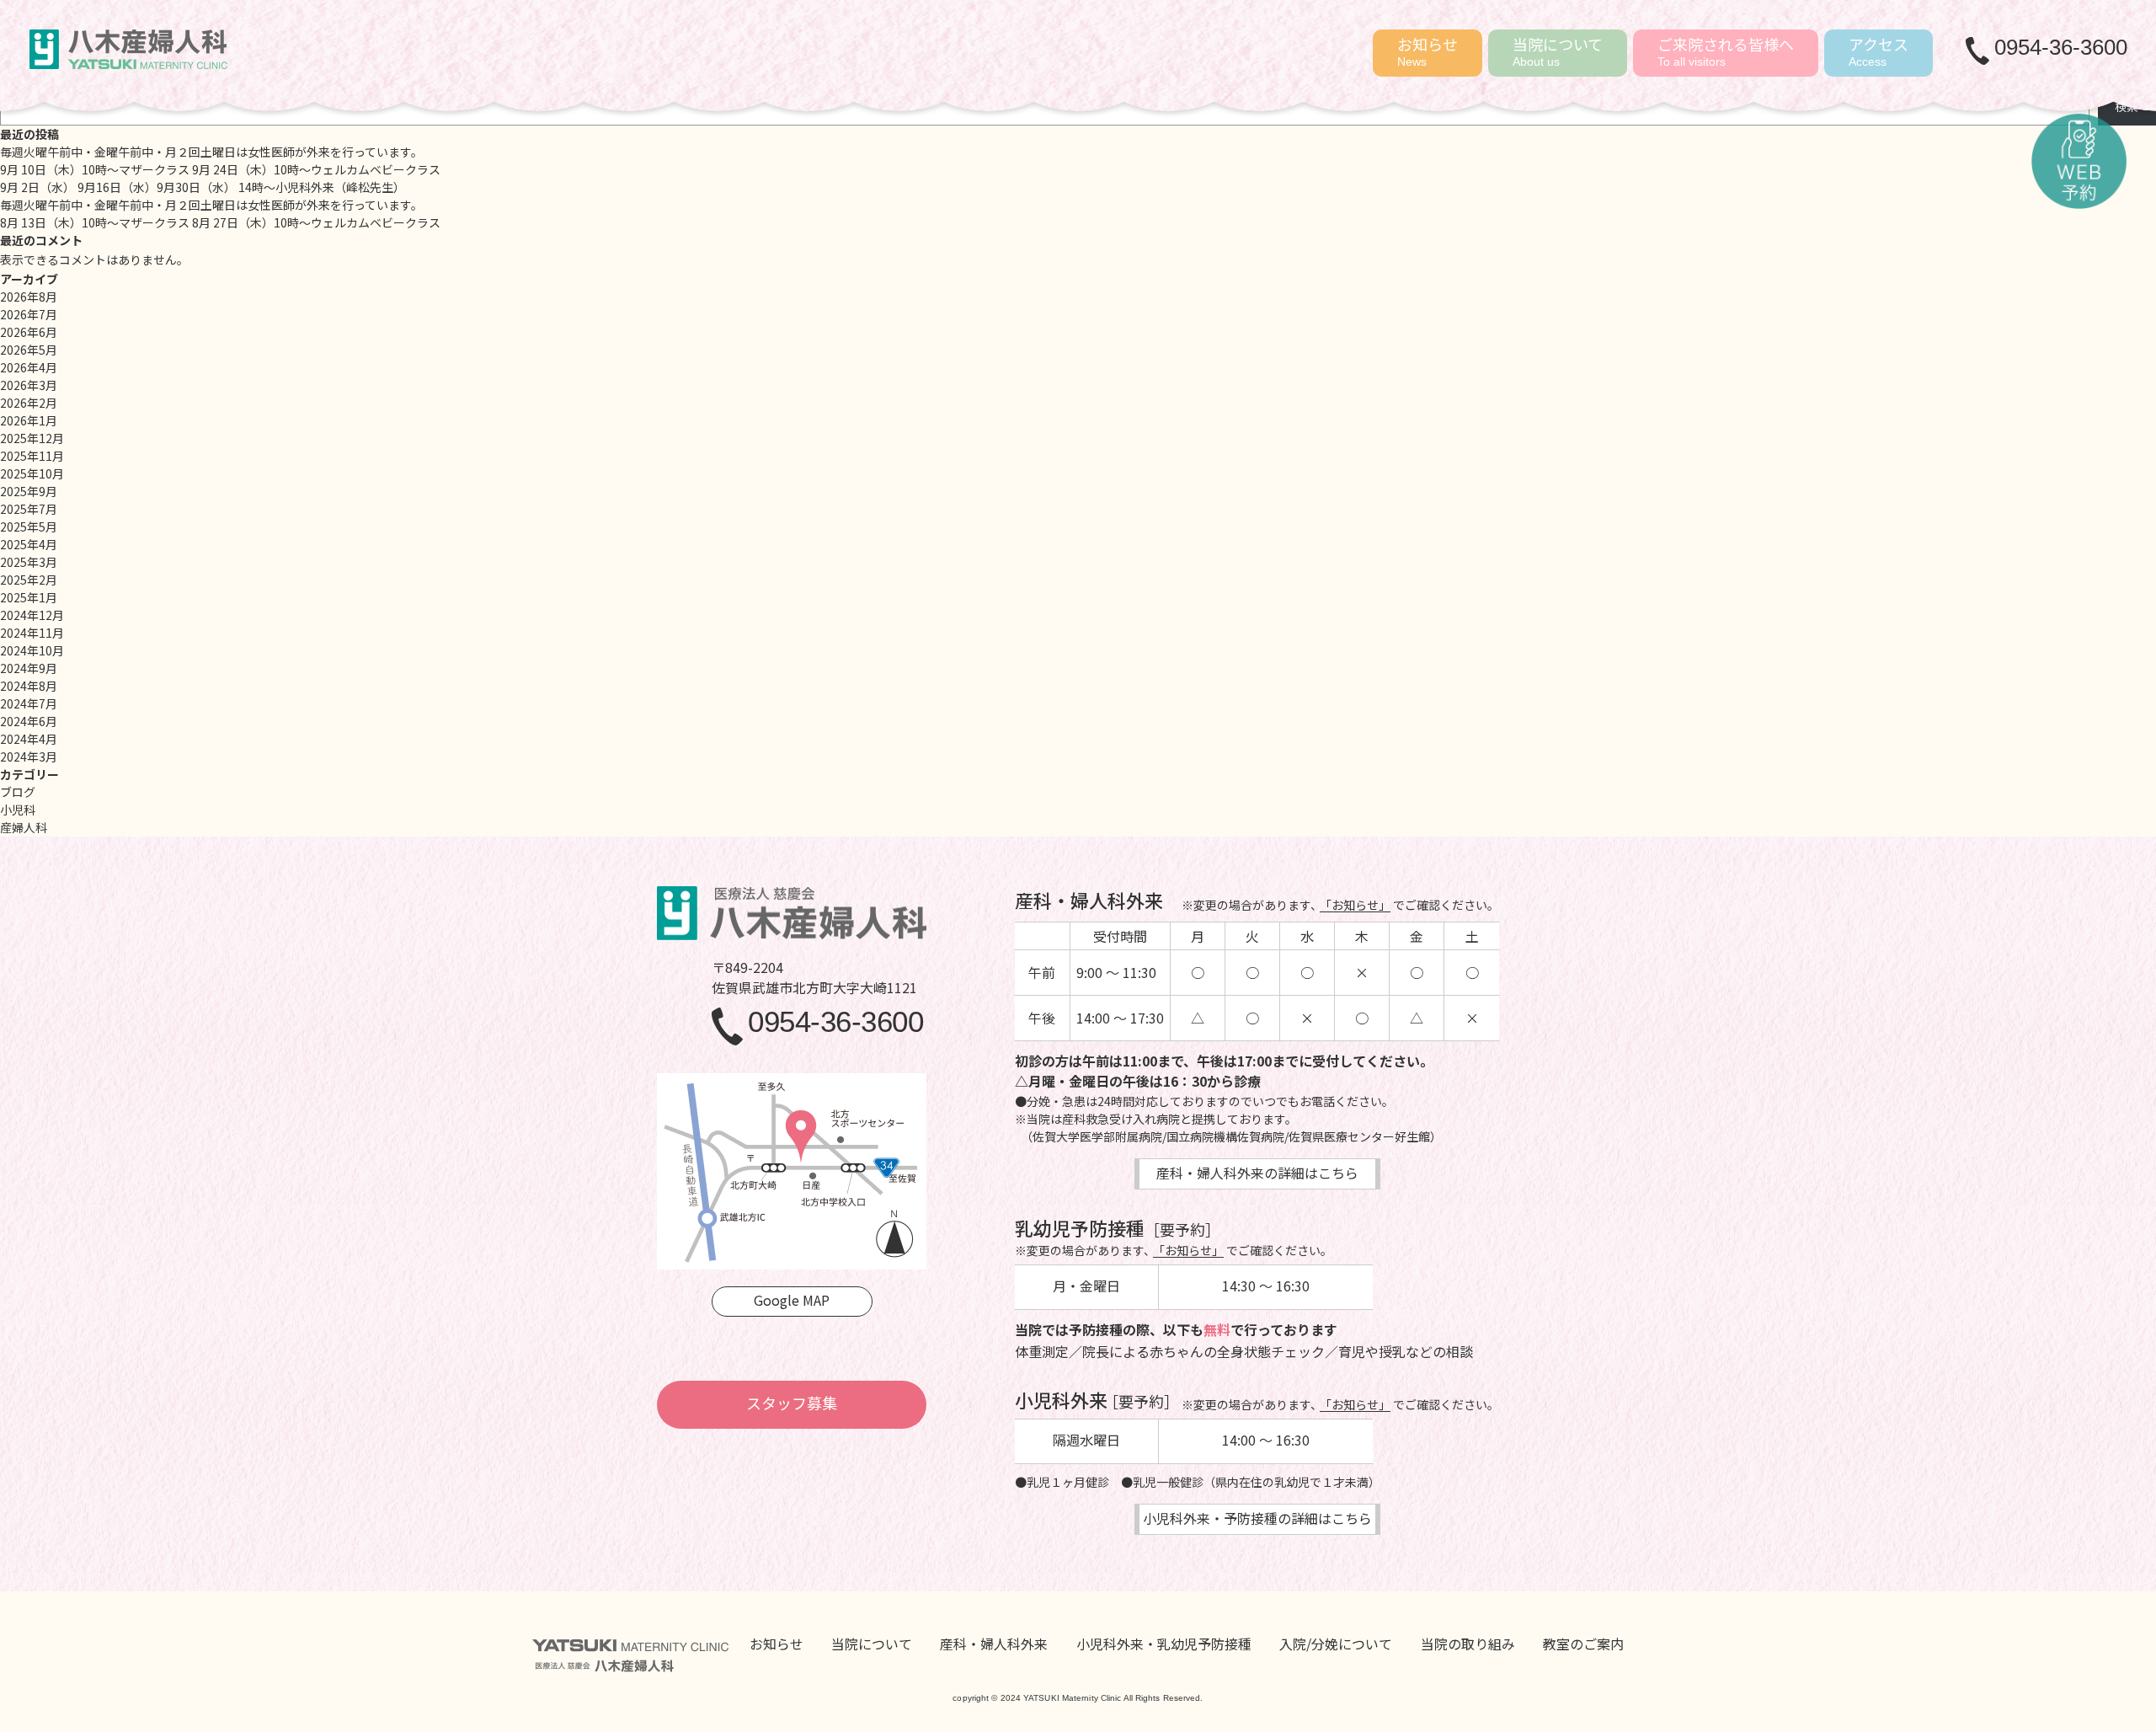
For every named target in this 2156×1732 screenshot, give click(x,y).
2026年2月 (29, 403)
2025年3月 (29, 562)
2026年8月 (29, 297)
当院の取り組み (1468, 1644)
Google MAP (792, 1300)
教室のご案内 (1583, 1644)
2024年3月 (29, 756)
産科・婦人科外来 (994, 1644)
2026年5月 (29, 350)
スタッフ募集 (792, 1403)
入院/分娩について (1336, 1644)
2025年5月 (29, 527)
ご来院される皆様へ (1726, 51)
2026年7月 (29, 314)
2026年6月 (29, 332)
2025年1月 (29, 597)
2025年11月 (32, 456)
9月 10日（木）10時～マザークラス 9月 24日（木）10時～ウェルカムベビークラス (220, 169)
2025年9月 (29, 491)
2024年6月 (29, 721)
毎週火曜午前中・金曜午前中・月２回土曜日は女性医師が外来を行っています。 (211, 152)
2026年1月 (29, 420)
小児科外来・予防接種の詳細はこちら (1257, 1518)
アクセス (1878, 51)
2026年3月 (29, 385)
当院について (1558, 51)
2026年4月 (29, 367)
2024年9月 (29, 668)
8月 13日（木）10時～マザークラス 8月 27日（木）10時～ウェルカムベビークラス (220, 222)
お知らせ (1428, 51)
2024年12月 (32, 615)
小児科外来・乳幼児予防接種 (1164, 1644)
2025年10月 (32, 473)
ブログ (18, 792)
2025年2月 (29, 580)
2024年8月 (29, 686)
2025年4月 (29, 544)
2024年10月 (32, 650)
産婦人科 (24, 827)
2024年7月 (29, 703)
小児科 (18, 810)
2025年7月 (29, 509)
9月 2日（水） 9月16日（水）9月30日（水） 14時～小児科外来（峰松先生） (203, 187)
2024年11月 (32, 633)
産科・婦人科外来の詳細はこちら (1257, 1173)
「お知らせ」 (1355, 905)
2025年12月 (32, 438)
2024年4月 (29, 739)
